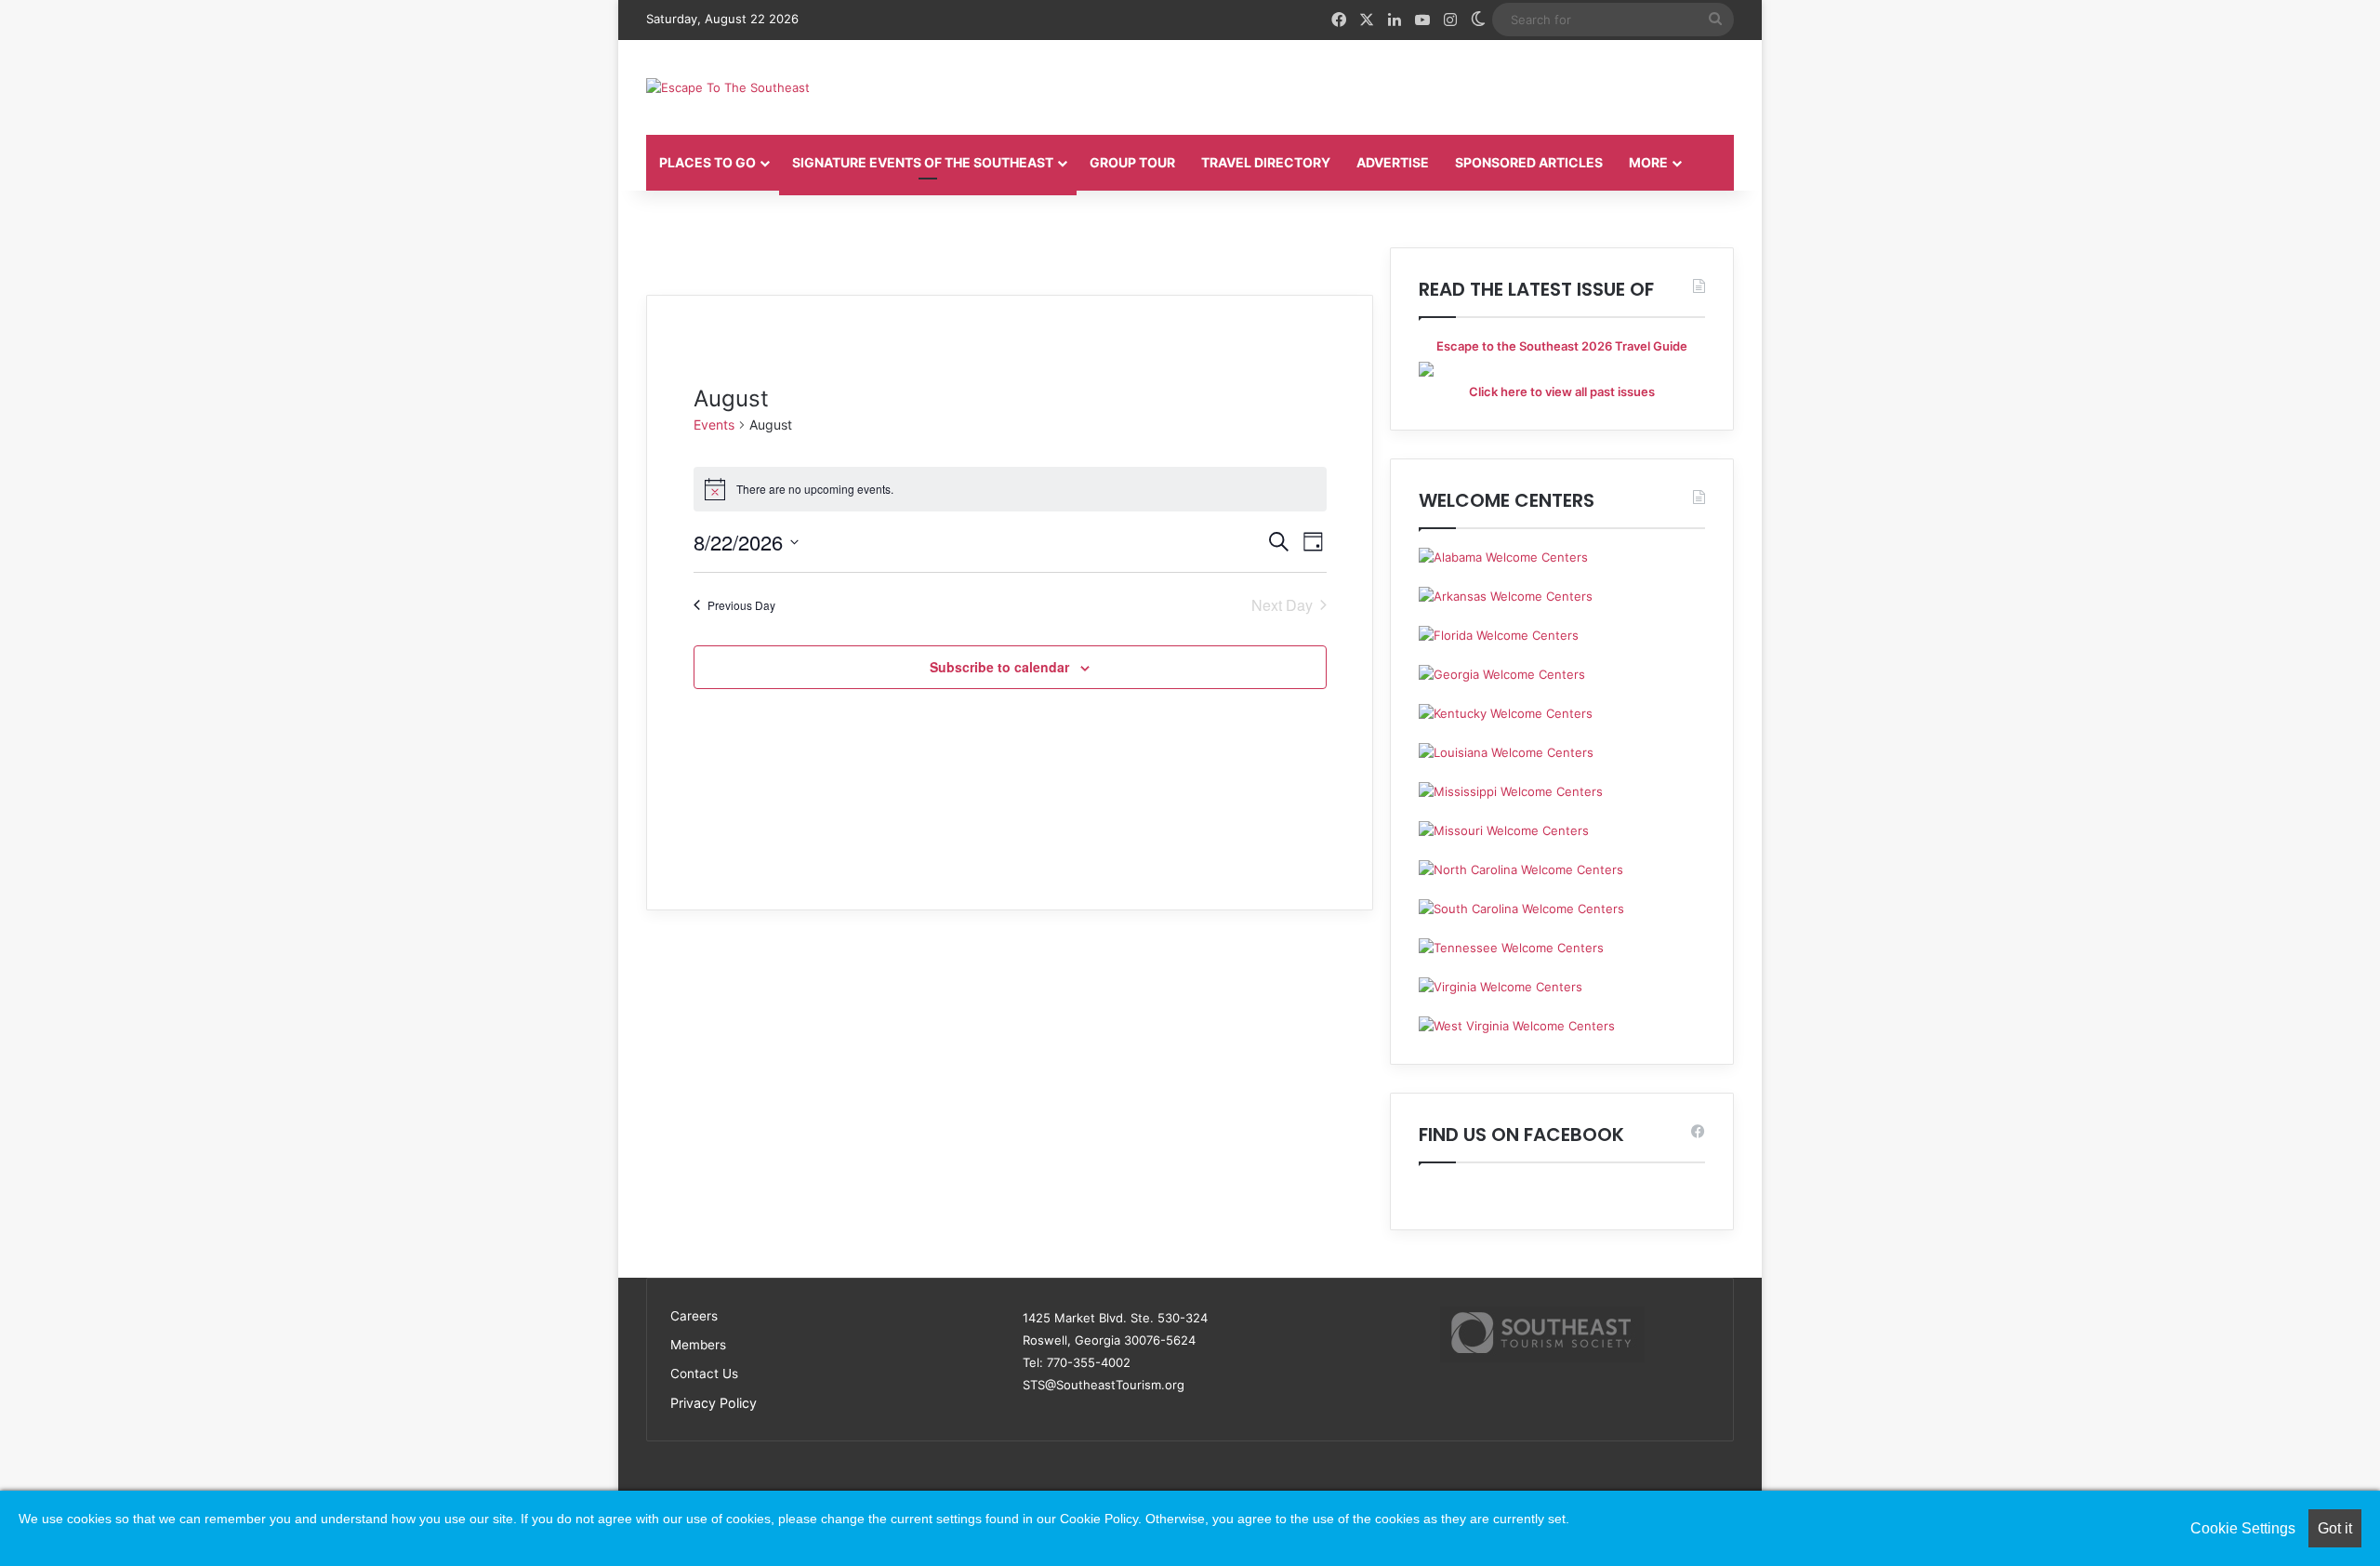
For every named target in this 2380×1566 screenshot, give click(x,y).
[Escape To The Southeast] (728, 87)
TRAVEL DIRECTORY (1266, 162)
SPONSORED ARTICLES (1529, 162)
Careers (694, 1316)
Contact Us (704, 1374)
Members (698, 1345)
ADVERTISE (1393, 162)
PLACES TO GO (707, 162)
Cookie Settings (2243, 1528)
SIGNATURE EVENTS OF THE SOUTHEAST (923, 162)
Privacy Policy (714, 1403)
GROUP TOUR (1132, 162)
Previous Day (741, 605)
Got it (2335, 1528)
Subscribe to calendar (999, 667)
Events (714, 425)
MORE (1648, 162)
